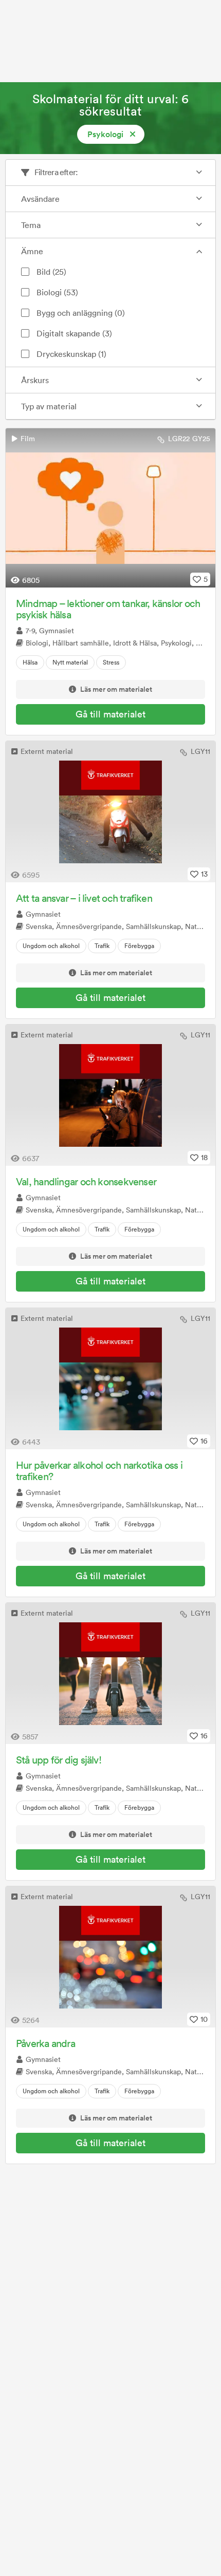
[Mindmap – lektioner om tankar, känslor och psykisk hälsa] (110, 508)
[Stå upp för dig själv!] (110, 1673)
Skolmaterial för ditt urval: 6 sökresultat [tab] (110, 105)
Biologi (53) (57, 292)
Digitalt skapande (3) (74, 333)
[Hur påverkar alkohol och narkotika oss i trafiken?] (110, 1379)
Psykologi (105, 134)
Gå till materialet (110, 714)
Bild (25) (51, 272)
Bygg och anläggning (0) (81, 313)
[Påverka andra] (110, 1957)
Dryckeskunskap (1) (71, 354)
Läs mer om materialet (116, 690)
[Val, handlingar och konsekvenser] (110, 1095)
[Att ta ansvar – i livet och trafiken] (110, 812)
